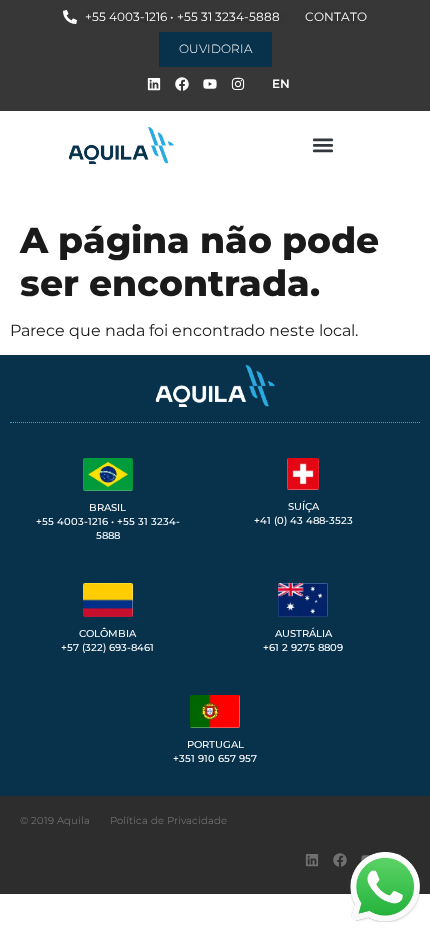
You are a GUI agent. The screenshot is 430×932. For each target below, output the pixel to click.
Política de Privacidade (168, 820)
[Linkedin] (154, 84)
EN (281, 83)
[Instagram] (238, 84)
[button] (322, 145)
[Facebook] (182, 84)
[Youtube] (210, 84)
